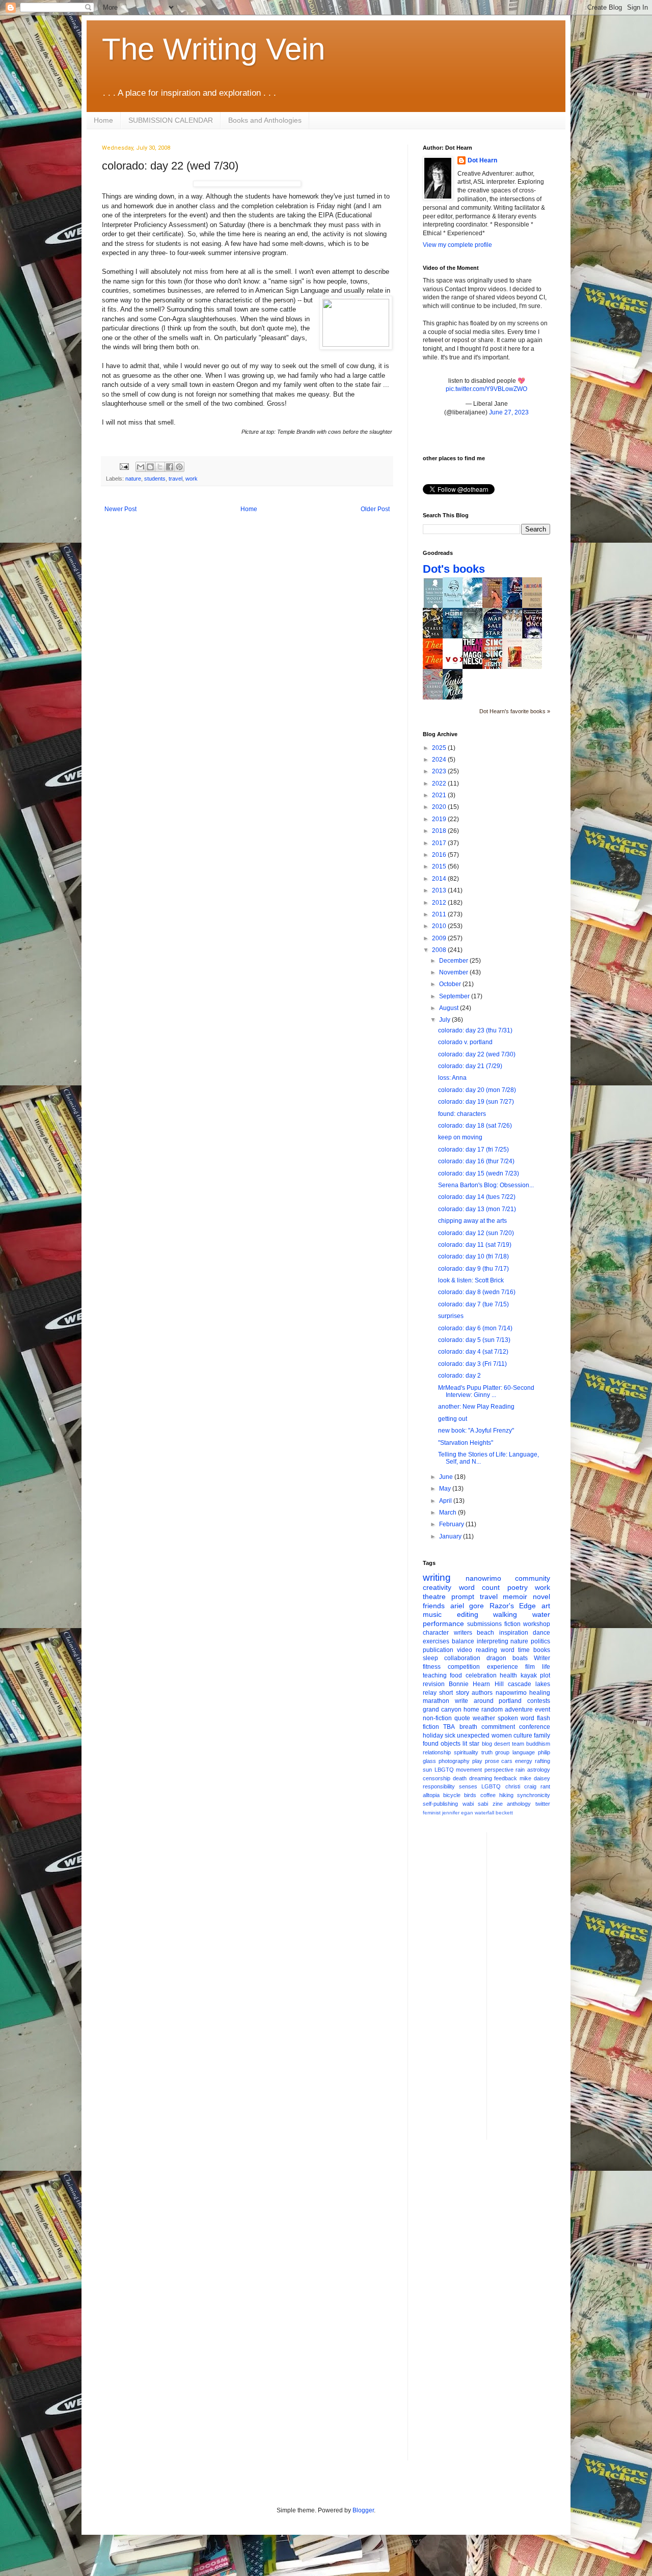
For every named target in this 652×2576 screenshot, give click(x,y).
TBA (449, 1727)
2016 (440, 855)
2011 (440, 914)
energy (524, 1761)
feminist (432, 1813)
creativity (437, 1587)
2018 (440, 831)
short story (454, 1693)
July (445, 1020)
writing (437, 1577)
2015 (440, 866)
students (155, 479)
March (449, 1513)
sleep (430, 1658)
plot (545, 1675)
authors (482, 1693)
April (446, 1501)
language (524, 1752)
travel (175, 479)
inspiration (514, 1633)
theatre (434, 1597)
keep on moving (460, 1137)
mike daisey (535, 1778)
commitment (498, 1727)
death (460, 1778)
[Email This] (141, 467)
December (454, 961)
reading (486, 1650)
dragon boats (507, 1658)
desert (502, 1744)
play (477, 1761)
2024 (440, 760)
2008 (440, 950)
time (524, 1650)
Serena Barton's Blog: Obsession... (486, 1185)
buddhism (538, 1744)
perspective (499, 1770)
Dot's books (454, 569)
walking (505, 1614)
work (192, 479)
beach (485, 1633)
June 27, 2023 (509, 412)
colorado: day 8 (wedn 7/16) (477, 1292)
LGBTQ (491, 1786)
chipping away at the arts (472, 1221)
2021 (440, 795)
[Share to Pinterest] (179, 467)
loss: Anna (452, 1078)
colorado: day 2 (459, 1376)
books (542, 1650)
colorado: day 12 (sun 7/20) (476, 1233)
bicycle (452, 1795)
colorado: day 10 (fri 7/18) (473, 1256)
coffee (488, 1795)
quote (462, 1718)
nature (133, 479)
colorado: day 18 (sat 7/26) (475, 1126)
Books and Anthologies (265, 120)
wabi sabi (476, 1804)
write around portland (488, 1701)
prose (492, 1761)
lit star (471, 1744)
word (508, 1650)
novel (541, 1597)
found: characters (462, 1114)
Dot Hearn (482, 160)
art (546, 1606)
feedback (506, 1778)
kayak (529, 1675)
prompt (463, 1597)
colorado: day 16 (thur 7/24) (476, 1161)
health (508, 1675)
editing (468, 1614)
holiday (433, 1735)
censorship (437, 1778)
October (451, 984)
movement (469, 1770)
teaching (435, 1675)
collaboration (462, 1658)
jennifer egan (458, 1813)
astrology (539, 1770)
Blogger (363, 2510)
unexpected (473, 1735)
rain (520, 1770)
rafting (542, 1761)
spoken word (516, 1718)
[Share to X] (160, 467)
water (541, 1614)
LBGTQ (444, 1770)
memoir (515, 1597)
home (471, 1710)
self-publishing (440, 1804)
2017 (440, 843)
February (452, 1524)
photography (454, 1761)
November (454, 972)
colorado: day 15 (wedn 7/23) (479, 1173)
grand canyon (442, 1710)
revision (434, 1684)
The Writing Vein (213, 49)
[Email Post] (124, 466)
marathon (436, 1701)
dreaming (481, 1778)
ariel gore (467, 1606)
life (546, 1667)
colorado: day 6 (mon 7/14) (475, 1328)
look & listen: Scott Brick (471, 1280)
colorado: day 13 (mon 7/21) (477, 1209)
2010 (440, 926)
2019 (440, 819)
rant (545, 1786)
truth (487, 1752)
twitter (543, 1804)
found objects (442, 1744)
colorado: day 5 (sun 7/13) (474, 1340)
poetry (518, 1587)
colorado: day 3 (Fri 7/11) (472, 1364)
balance (463, 1641)
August (450, 1008)
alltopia (431, 1795)
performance (443, 1623)
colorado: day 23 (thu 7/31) (475, 1030)
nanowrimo (483, 1578)
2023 (440, 771)
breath (468, 1727)
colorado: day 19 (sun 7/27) (476, 1102)
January (451, 1536)
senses (468, 1786)
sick (450, 1735)
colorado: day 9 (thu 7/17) (473, 1269)
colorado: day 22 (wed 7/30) (477, 1054)
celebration (481, 1675)
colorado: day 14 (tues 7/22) (477, 1197)
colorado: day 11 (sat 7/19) (475, 1245)
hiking (506, 1795)
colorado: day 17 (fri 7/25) (473, 1150)
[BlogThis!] (150, 467)
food (456, 1675)
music (432, 1614)
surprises (451, 1316)
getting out (453, 1419)
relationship (437, 1752)
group (502, 1752)
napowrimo (511, 1693)
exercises (436, 1641)
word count (480, 1587)
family (542, 1735)
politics (540, 1641)
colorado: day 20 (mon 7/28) (477, 1090)
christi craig (521, 1786)
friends (434, 1606)
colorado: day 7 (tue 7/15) (473, 1304)
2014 (440, 879)
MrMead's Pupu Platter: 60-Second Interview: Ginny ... (486, 1391)
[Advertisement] (535, 1985)
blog (487, 1744)
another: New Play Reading (476, 1407)
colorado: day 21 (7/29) (470, 1066)
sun (427, 1770)
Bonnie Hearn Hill (476, 1684)
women (502, 1735)
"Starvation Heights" (466, 1443)
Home (103, 120)
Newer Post (120, 509)
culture (523, 1735)
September (455, 996)
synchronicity (534, 1795)
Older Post (375, 509)
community (533, 1578)
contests (539, 1701)
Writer (542, 1658)
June (447, 1477)
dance (541, 1633)
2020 (440, 807)
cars (507, 1761)
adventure (519, 1710)
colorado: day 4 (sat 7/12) (473, 1352)
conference (535, 1727)
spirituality (466, 1752)
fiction (512, 1624)
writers (463, 1633)
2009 (440, 938)
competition (464, 1667)
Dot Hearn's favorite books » (515, 711)
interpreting (493, 1641)
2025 (440, 748)
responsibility (439, 1786)
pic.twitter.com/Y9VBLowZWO (486, 389)
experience (502, 1667)
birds (470, 1795)
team (518, 1744)
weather (484, 1718)
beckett (504, 1813)
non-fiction (437, 1718)
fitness (432, 1667)
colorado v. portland (465, 1042)
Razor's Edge (513, 1606)
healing (540, 1693)
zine (498, 1804)
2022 (440, 783)
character (436, 1633)
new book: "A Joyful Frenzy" (476, 1431)
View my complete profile (457, 245)
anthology (519, 1804)
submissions (484, 1624)
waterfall (484, 1813)
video (465, 1650)
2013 (440, 890)
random (492, 1710)
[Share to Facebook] (170, 467)
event (542, 1710)
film (530, 1667)
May (446, 1489)
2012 (440, 903)
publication (438, 1650)
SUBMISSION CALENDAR (171, 120)
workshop (537, 1624)
